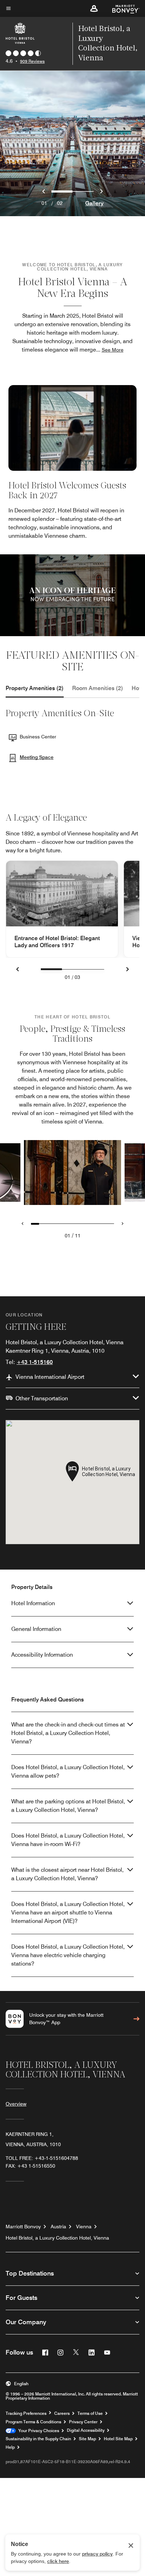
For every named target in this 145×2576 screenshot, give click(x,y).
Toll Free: (42, 2158)
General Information (36, 1629)
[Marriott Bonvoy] (122, 8)
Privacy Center (83, 2422)
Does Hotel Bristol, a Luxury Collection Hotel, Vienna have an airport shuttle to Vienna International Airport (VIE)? (68, 1913)
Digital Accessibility (86, 2430)
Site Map (87, 2439)
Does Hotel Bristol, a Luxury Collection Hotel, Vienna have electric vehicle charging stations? (68, 1955)
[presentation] (51, 969)
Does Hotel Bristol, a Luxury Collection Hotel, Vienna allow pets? (68, 1771)
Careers (62, 2413)
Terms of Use (90, 2413)
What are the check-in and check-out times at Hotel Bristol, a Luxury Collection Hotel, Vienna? (68, 1733)
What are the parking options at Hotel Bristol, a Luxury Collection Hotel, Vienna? (68, 1806)
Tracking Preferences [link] (26, 2413)
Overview (16, 2104)
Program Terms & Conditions (33, 2422)
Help (10, 2447)
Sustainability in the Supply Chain (38, 2439)
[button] (94, 8)
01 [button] (68, 1236)
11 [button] (78, 1236)
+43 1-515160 (35, 1362)
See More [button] (113, 350)
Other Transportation (42, 1398)
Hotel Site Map (118, 2439)
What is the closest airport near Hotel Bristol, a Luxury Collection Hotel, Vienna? (67, 1874)
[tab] (35, 688)
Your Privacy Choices (37, 2431)
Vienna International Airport (50, 1377)
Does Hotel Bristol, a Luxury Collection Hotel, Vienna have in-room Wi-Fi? (68, 1840)
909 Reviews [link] (32, 61)
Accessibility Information (42, 1655)
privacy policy (97, 2554)
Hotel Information (33, 1603)
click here (58, 2561)
